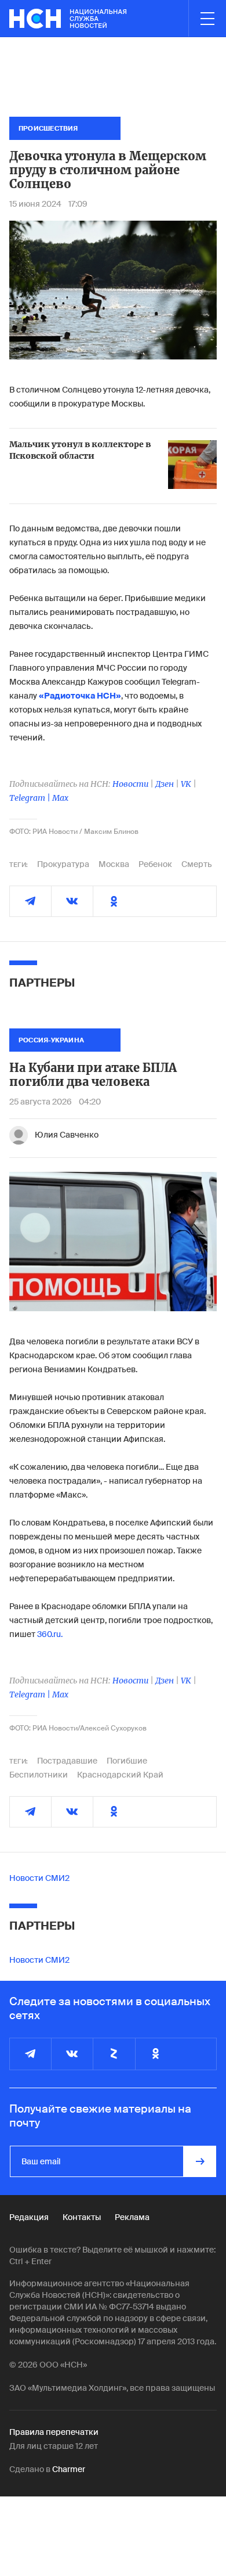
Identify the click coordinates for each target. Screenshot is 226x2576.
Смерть (197, 864)
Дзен (165, 784)
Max (60, 798)
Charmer (69, 2469)
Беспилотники (39, 1775)
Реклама (132, 2217)
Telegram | (31, 798)
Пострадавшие (67, 1761)
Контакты (82, 2217)
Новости (130, 784)
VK (186, 784)
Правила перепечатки (54, 2432)
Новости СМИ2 (39, 1878)
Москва (114, 864)
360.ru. (50, 1634)
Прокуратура (63, 864)
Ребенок (155, 864)
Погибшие (127, 1761)
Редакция (29, 2217)
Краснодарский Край (120, 1775)
